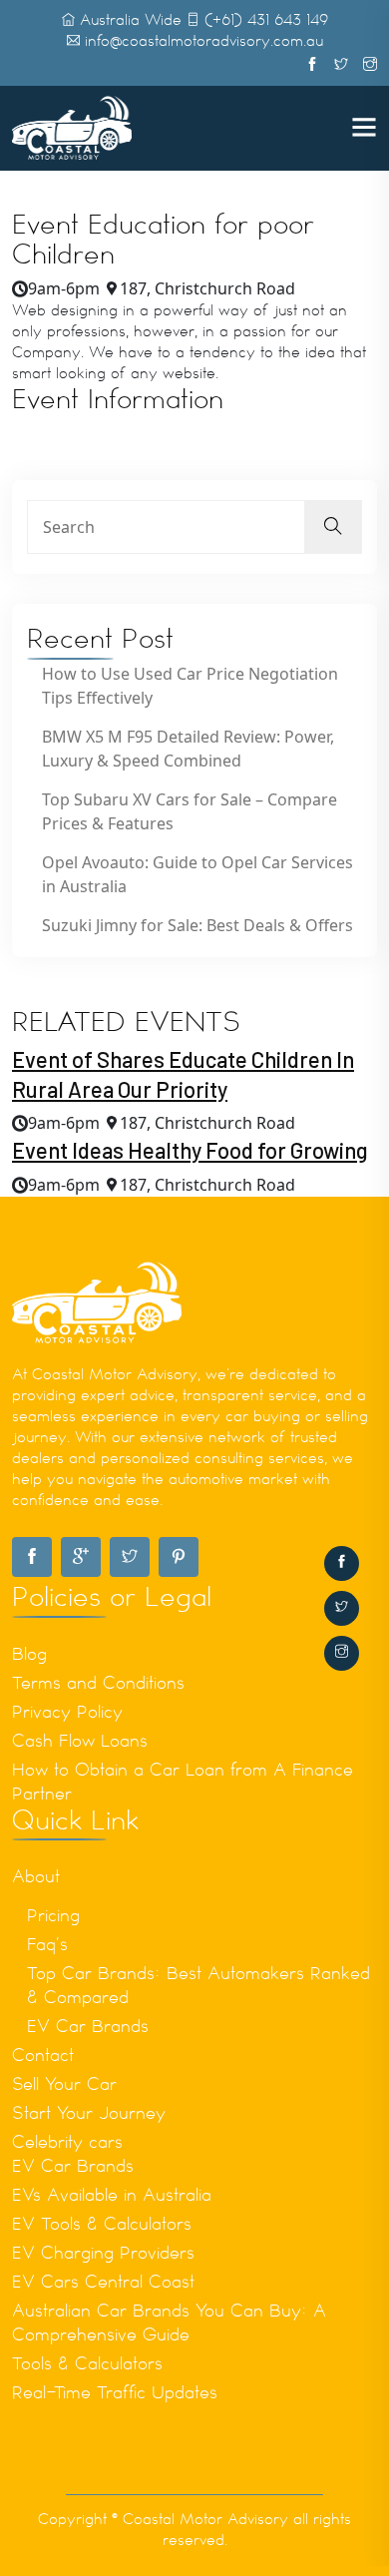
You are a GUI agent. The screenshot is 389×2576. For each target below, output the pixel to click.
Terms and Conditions (98, 1683)
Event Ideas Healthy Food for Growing (190, 1150)
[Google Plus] (81, 1557)
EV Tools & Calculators (102, 2224)
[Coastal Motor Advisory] (72, 127)
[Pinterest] (179, 1557)
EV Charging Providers (103, 2253)
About (36, 1876)
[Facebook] (342, 1563)
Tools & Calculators (87, 2363)
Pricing (53, 1915)
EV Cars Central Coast (103, 2282)
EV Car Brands (88, 2026)
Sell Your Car (64, 2084)
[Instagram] (342, 1653)
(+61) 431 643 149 (266, 20)
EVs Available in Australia (112, 2195)
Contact (43, 2055)
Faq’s (47, 1944)
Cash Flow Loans (80, 1741)
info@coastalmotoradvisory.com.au (204, 41)
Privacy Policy (67, 1712)
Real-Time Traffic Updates (115, 2392)
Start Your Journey (89, 2113)
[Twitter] (342, 1608)
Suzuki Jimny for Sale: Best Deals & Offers (197, 925)
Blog (29, 1654)
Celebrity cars (67, 2142)
